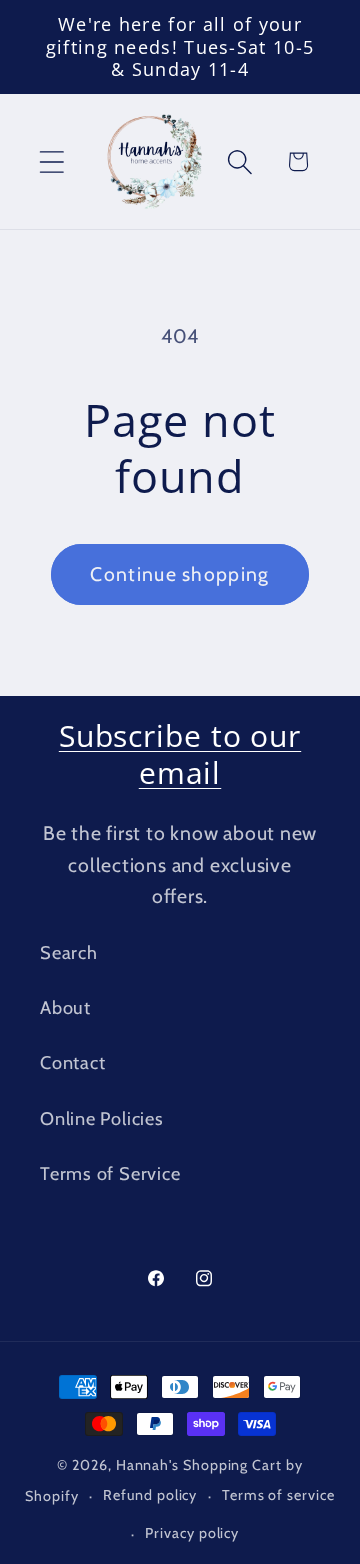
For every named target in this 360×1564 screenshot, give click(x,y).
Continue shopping (179, 574)
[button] (51, 161)
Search (69, 952)
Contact (72, 1062)
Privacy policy (192, 1533)
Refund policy (150, 1495)
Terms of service (278, 1495)
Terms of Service (110, 1173)
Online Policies (102, 1118)
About (65, 1007)
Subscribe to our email (180, 754)
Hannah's (149, 1465)
